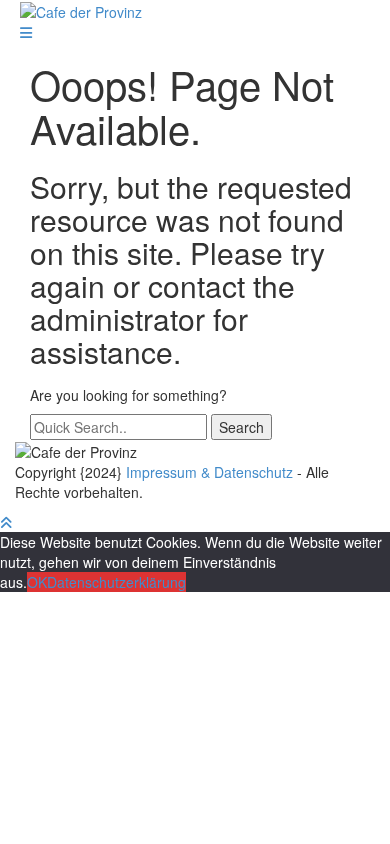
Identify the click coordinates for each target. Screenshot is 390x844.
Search (241, 427)
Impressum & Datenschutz (209, 472)
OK (37, 582)
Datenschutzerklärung (116, 582)
